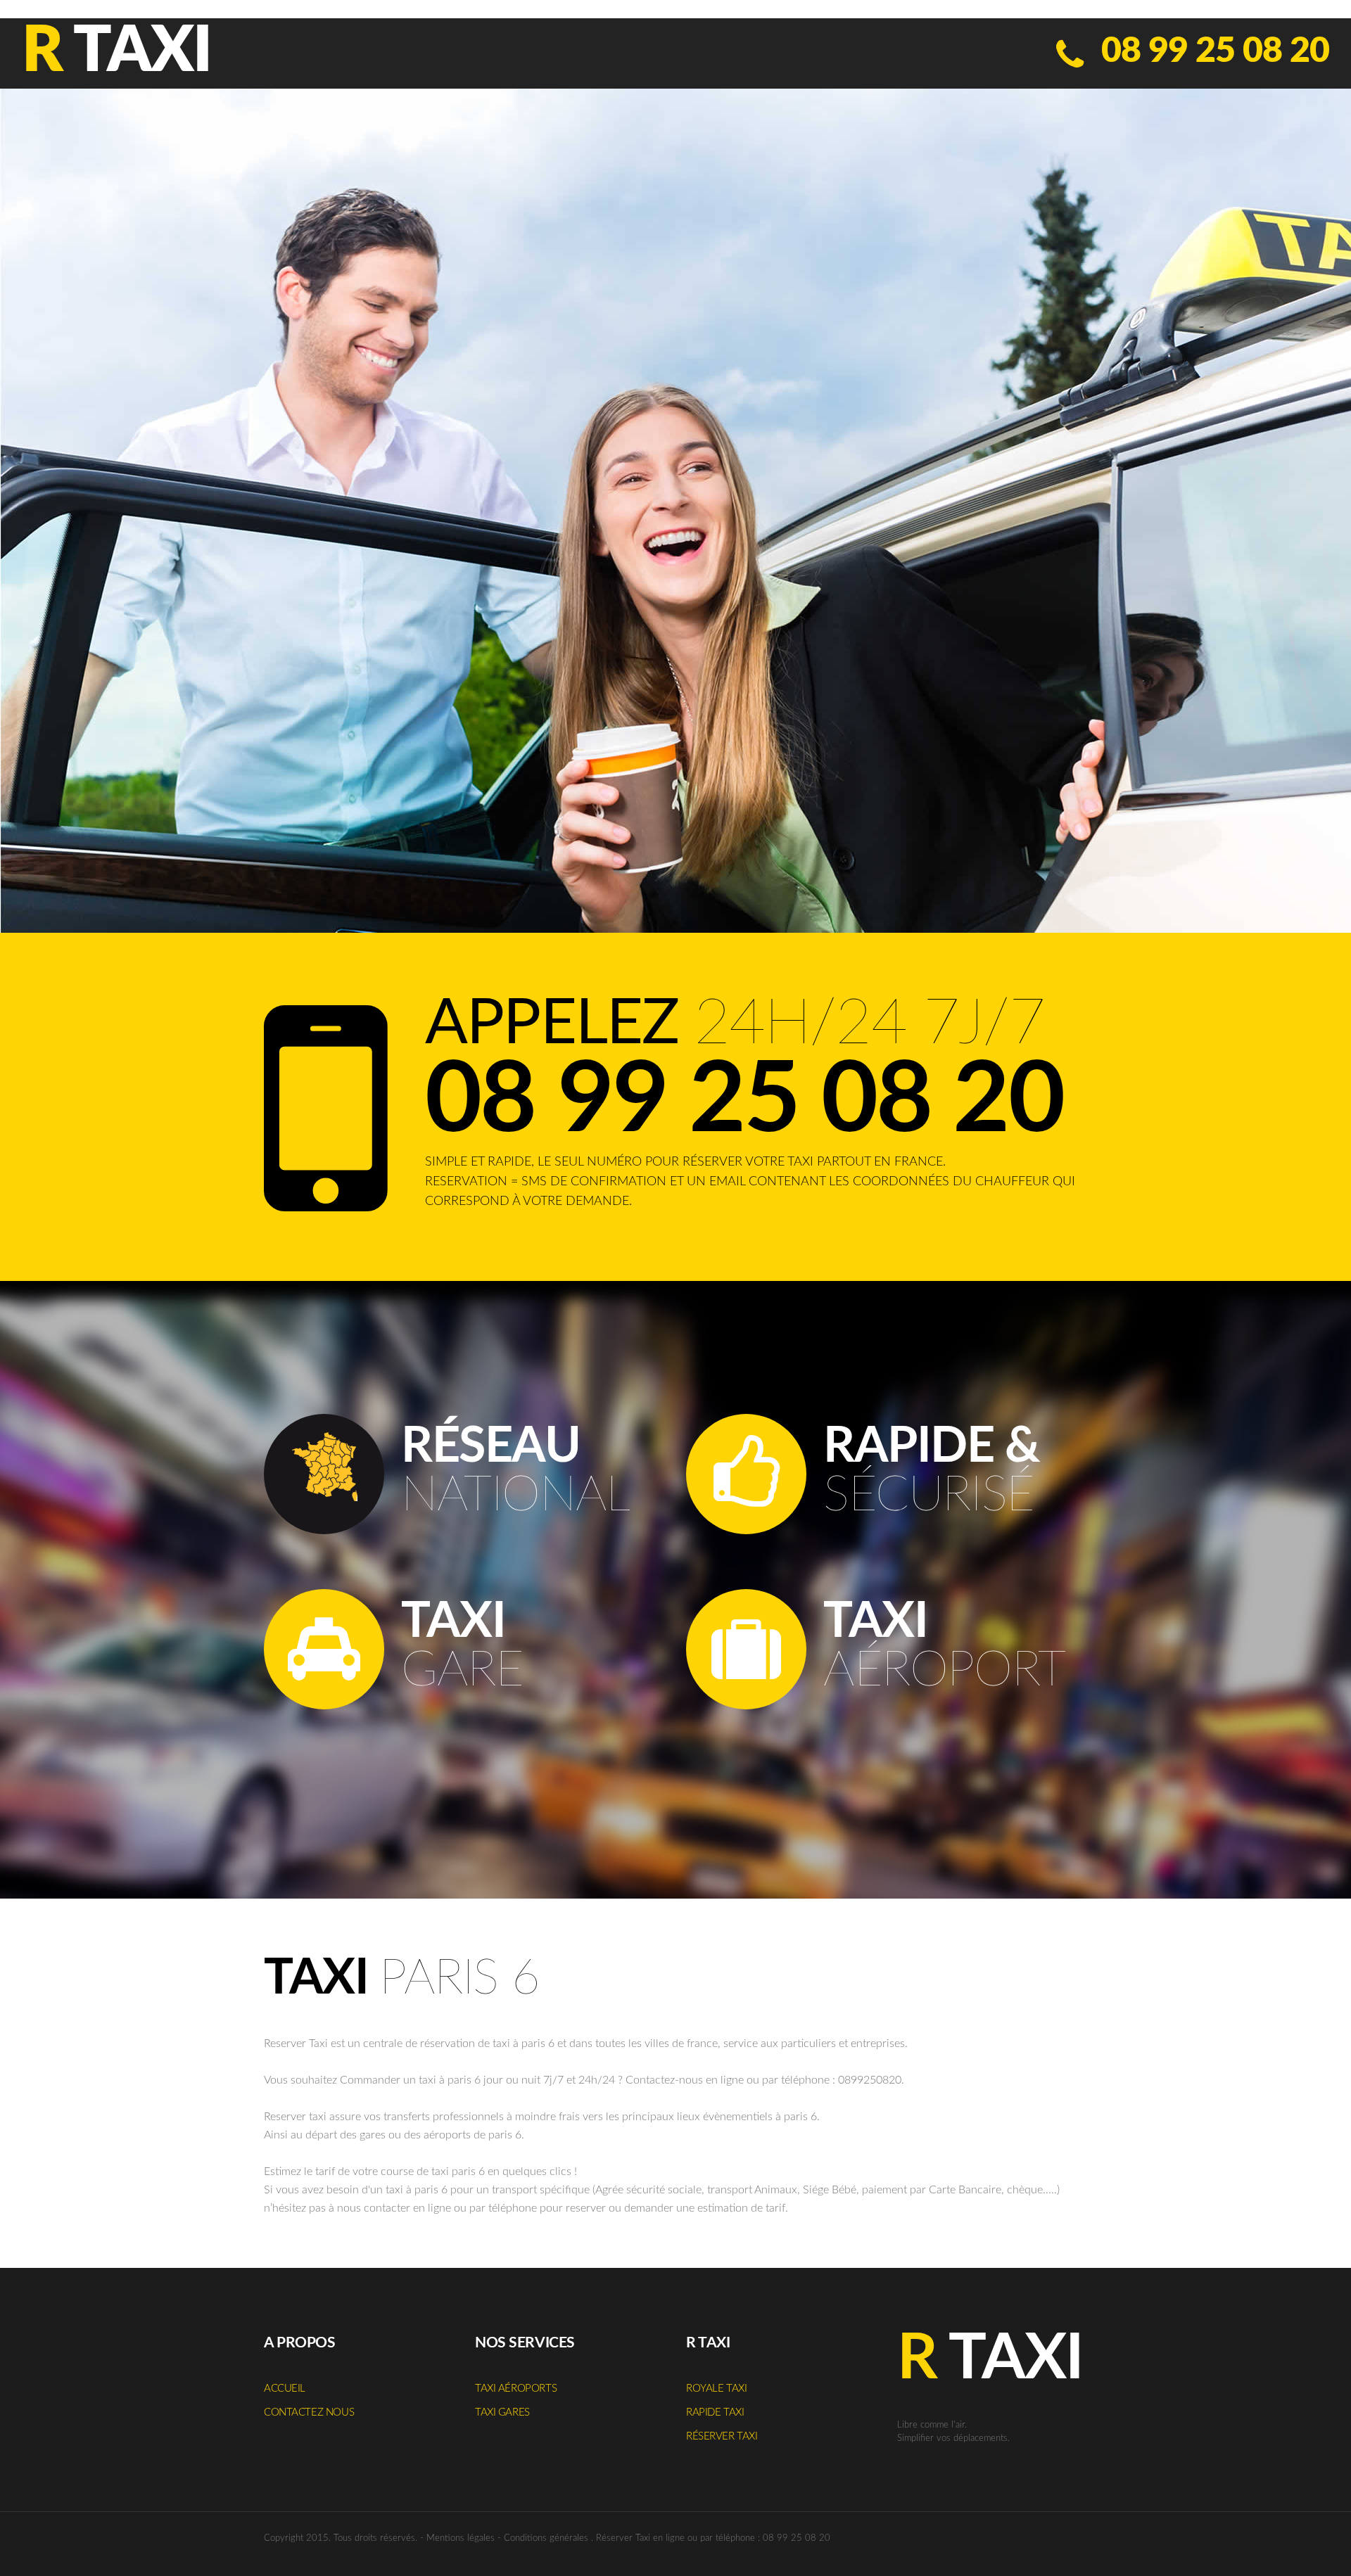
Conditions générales (546, 2538)
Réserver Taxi (722, 2436)
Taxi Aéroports (516, 2389)
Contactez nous (309, 2412)
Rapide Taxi (715, 2412)
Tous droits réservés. (375, 2538)
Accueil (285, 2389)
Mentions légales (461, 2538)
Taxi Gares (502, 2412)
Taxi (116, 52)
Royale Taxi (716, 2389)
